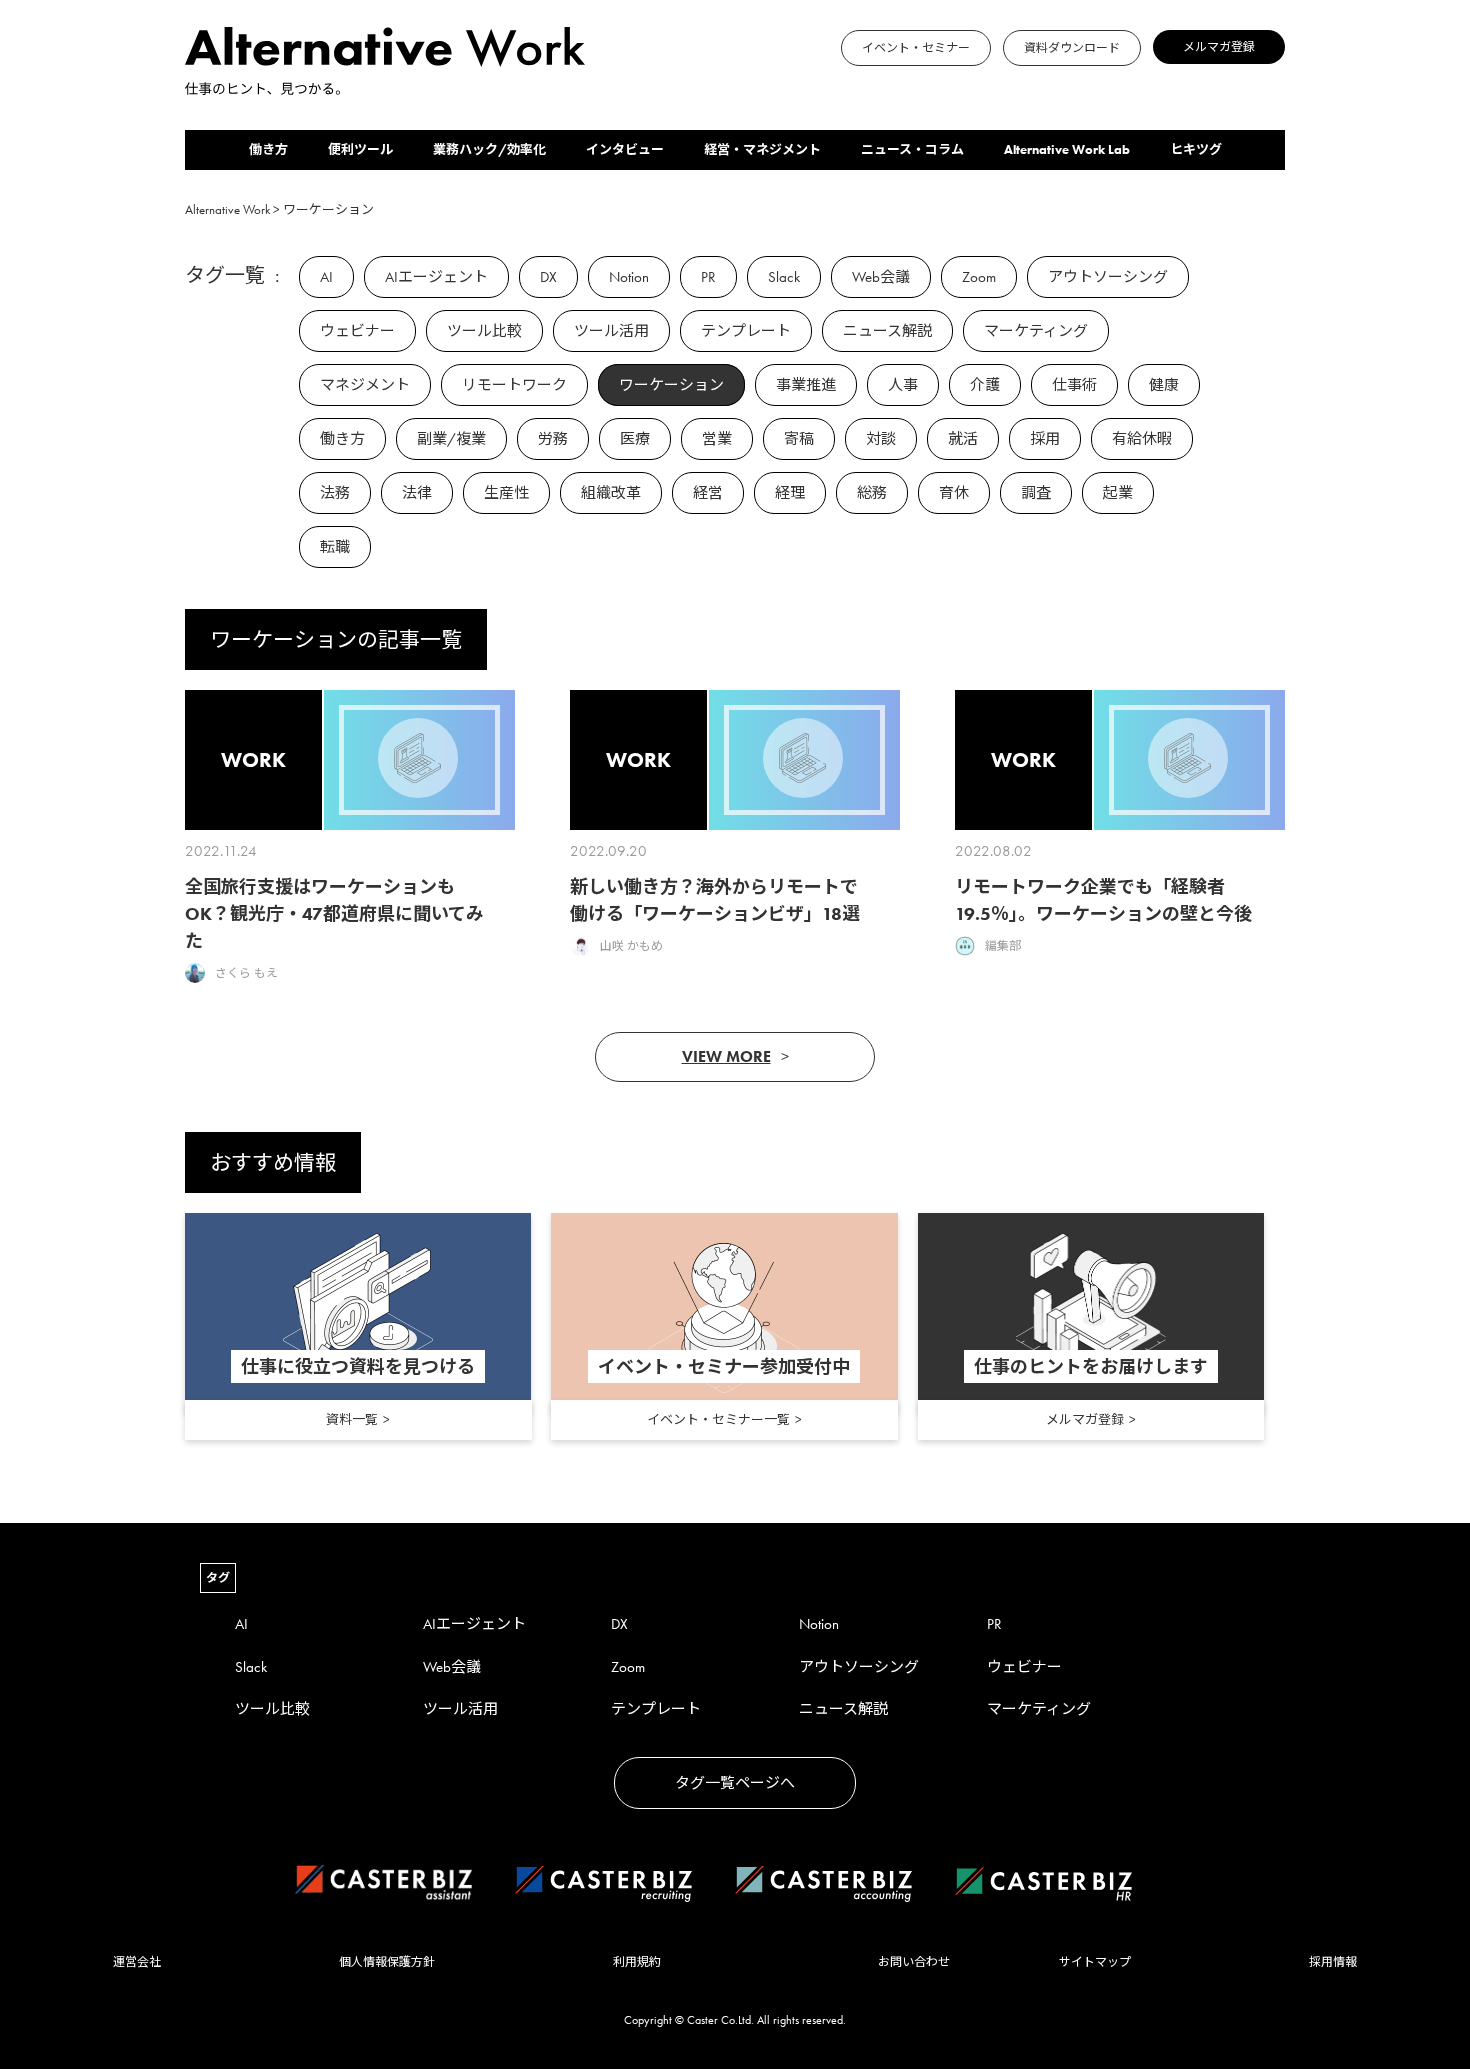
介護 (985, 385)
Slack (784, 277)
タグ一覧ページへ (735, 1783)
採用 (1045, 439)
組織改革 (611, 493)
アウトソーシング (1108, 277)
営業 (717, 439)
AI (326, 277)
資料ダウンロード (1072, 48)
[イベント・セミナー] (591, 86)
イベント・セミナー (916, 48)
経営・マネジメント (762, 149)
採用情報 (1333, 1962)
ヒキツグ (1196, 149)
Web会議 (881, 277)
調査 (1036, 493)
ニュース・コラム (912, 149)
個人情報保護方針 (387, 1962)
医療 (635, 439)
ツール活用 (611, 331)
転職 (335, 547)
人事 (903, 385)
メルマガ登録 (1219, 47)
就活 (963, 439)
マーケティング (1036, 331)
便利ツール (360, 149)
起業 (1118, 493)
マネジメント (365, 385)
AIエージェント (436, 277)
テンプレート (746, 331)
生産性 (506, 493)
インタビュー (625, 149)
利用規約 (637, 1962)
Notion (629, 277)
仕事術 (1074, 385)
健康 (1164, 385)
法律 (417, 493)
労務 (553, 439)
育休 (954, 493)
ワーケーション (671, 385)
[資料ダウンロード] (603, 86)
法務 (335, 493)
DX (548, 277)
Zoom (979, 277)
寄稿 (799, 439)
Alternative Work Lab (1067, 149)
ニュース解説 (887, 331)
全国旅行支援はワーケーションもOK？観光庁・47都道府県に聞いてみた (334, 913)
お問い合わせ (914, 1962)
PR (708, 277)
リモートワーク (514, 385)
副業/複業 (451, 439)
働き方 (268, 149)
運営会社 (137, 1962)
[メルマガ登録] (615, 86)
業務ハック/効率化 (489, 149)
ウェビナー (357, 331)
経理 (790, 493)
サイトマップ (1095, 1962)
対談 (881, 439)
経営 (708, 493)
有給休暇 (1142, 439)
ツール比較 (484, 331)
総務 (872, 493)
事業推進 (806, 385)
